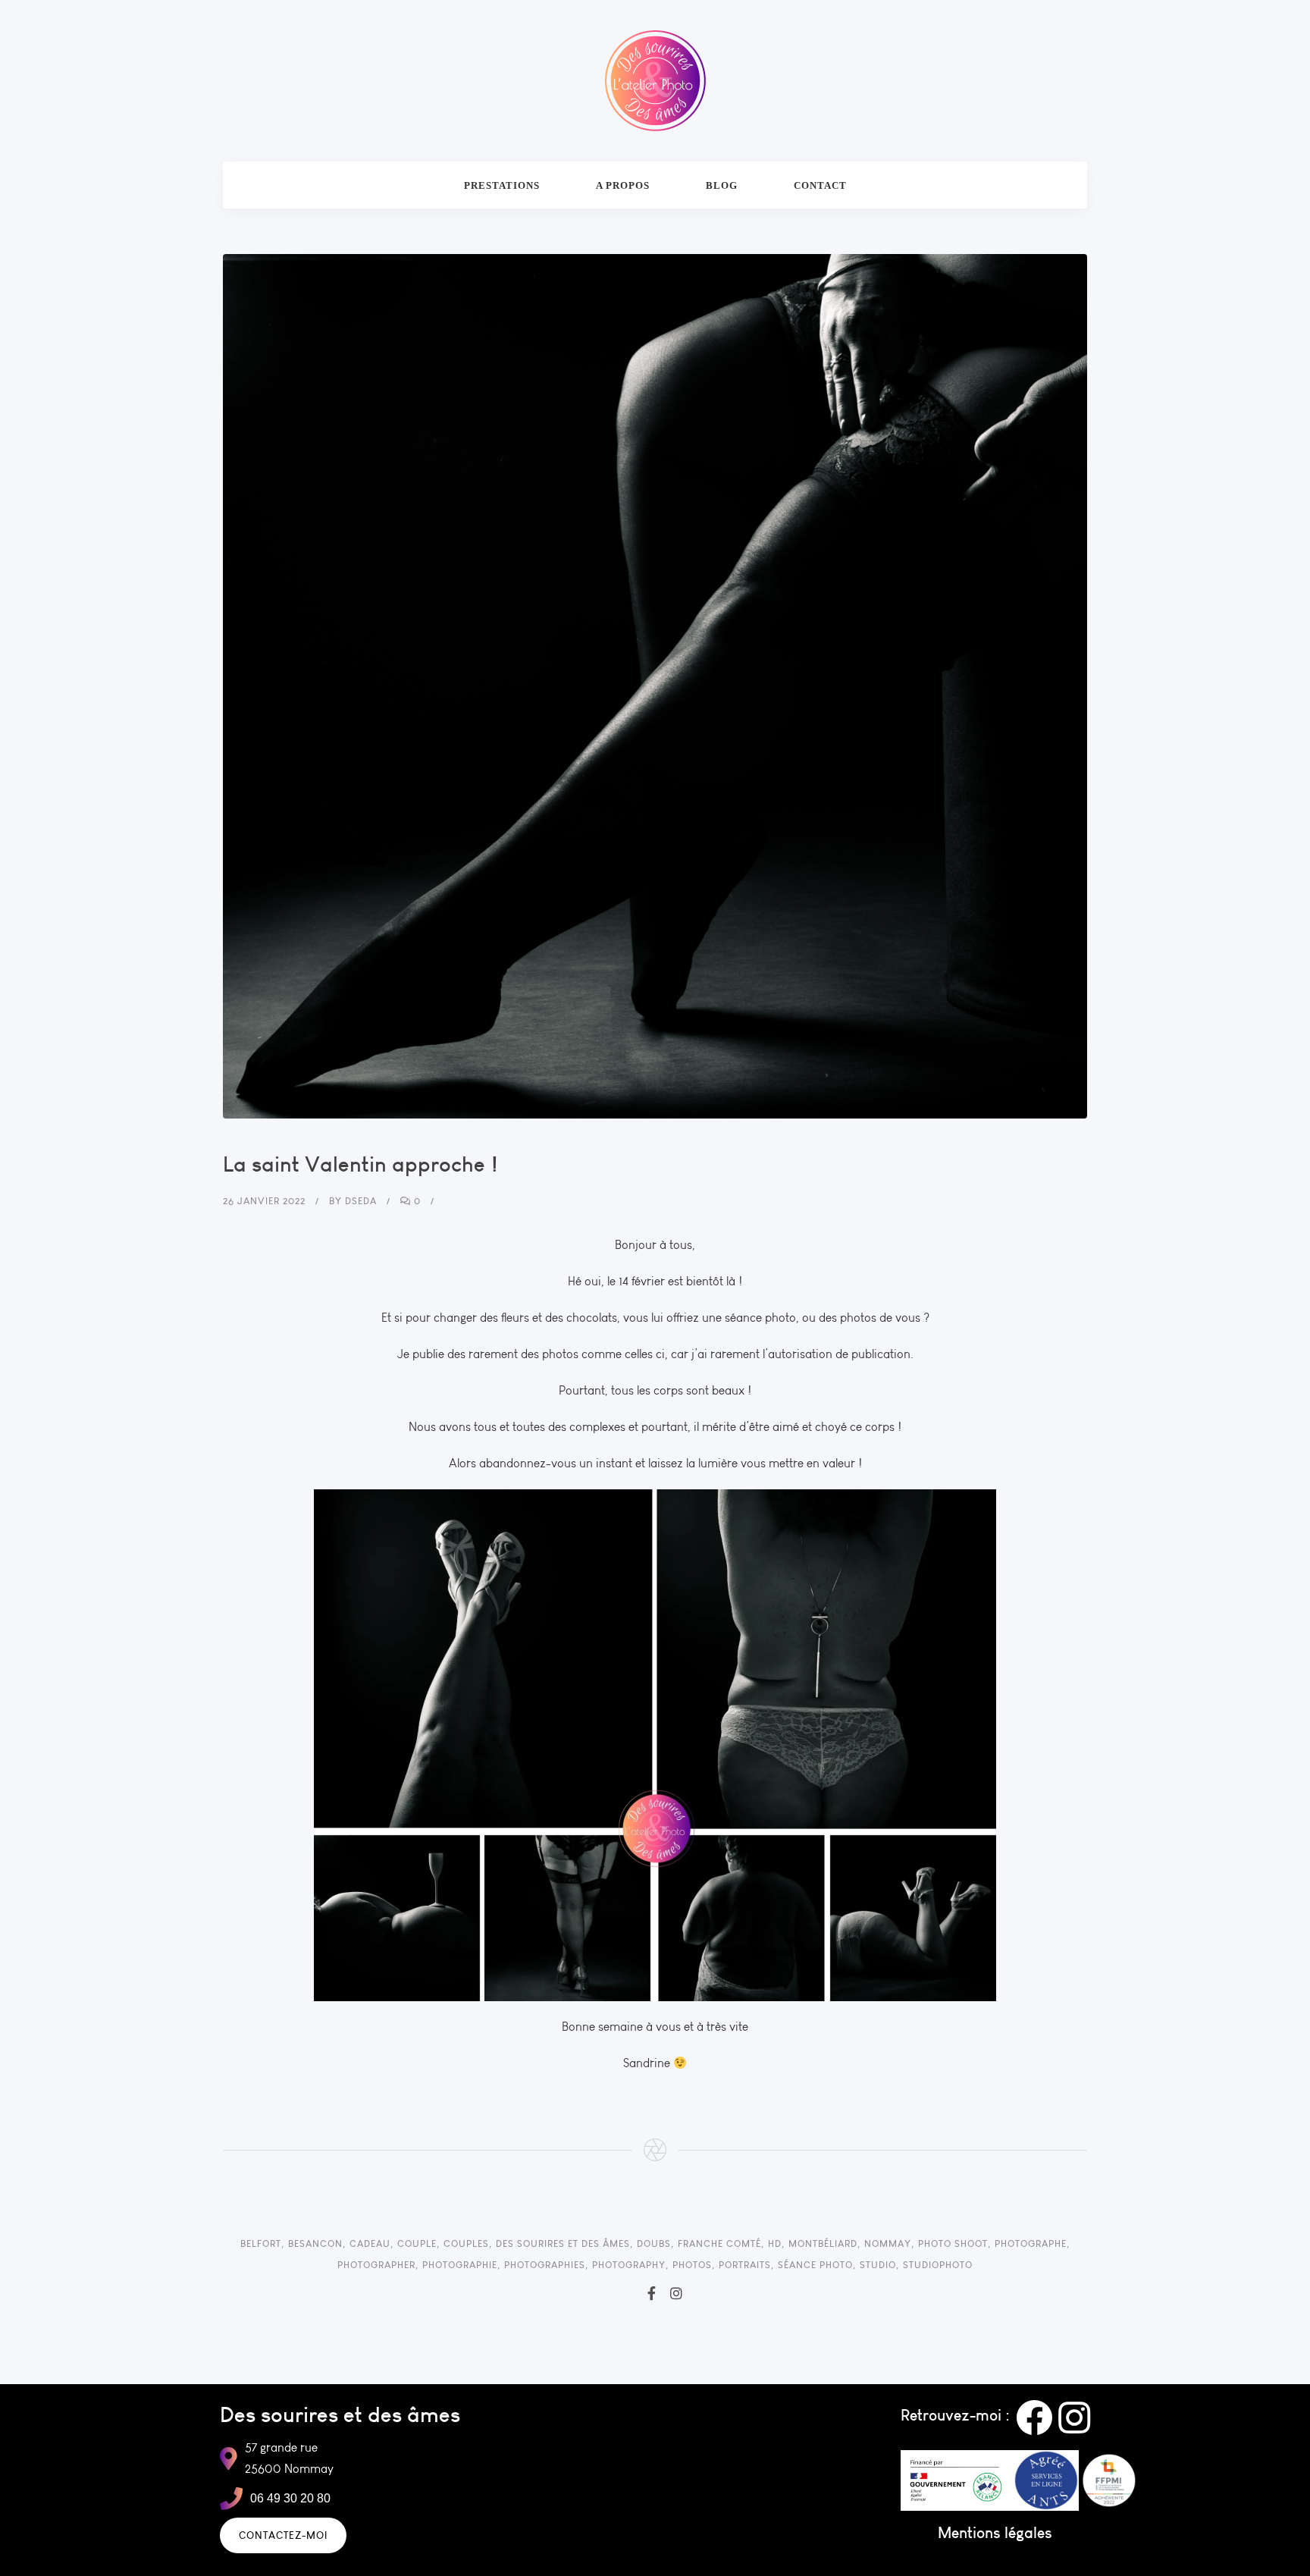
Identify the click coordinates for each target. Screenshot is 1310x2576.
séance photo (815, 2265)
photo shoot (953, 2243)
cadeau (370, 2243)
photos (692, 2265)
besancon (315, 2243)
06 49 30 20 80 (290, 2498)
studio (878, 2265)
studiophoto (938, 2265)
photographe (1031, 2243)
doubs (654, 2243)
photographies (545, 2265)
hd (775, 2243)
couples (466, 2243)
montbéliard (823, 2243)
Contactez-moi (283, 2535)
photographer (376, 2265)
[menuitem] (502, 185)
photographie (460, 2265)
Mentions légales (995, 2532)
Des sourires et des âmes (563, 2243)
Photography (629, 2265)
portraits (745, 2265)
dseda (361, 1201)
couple (417, 2243)
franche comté (719, 2243)
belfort (261, 2243)
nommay (888, 2243)
